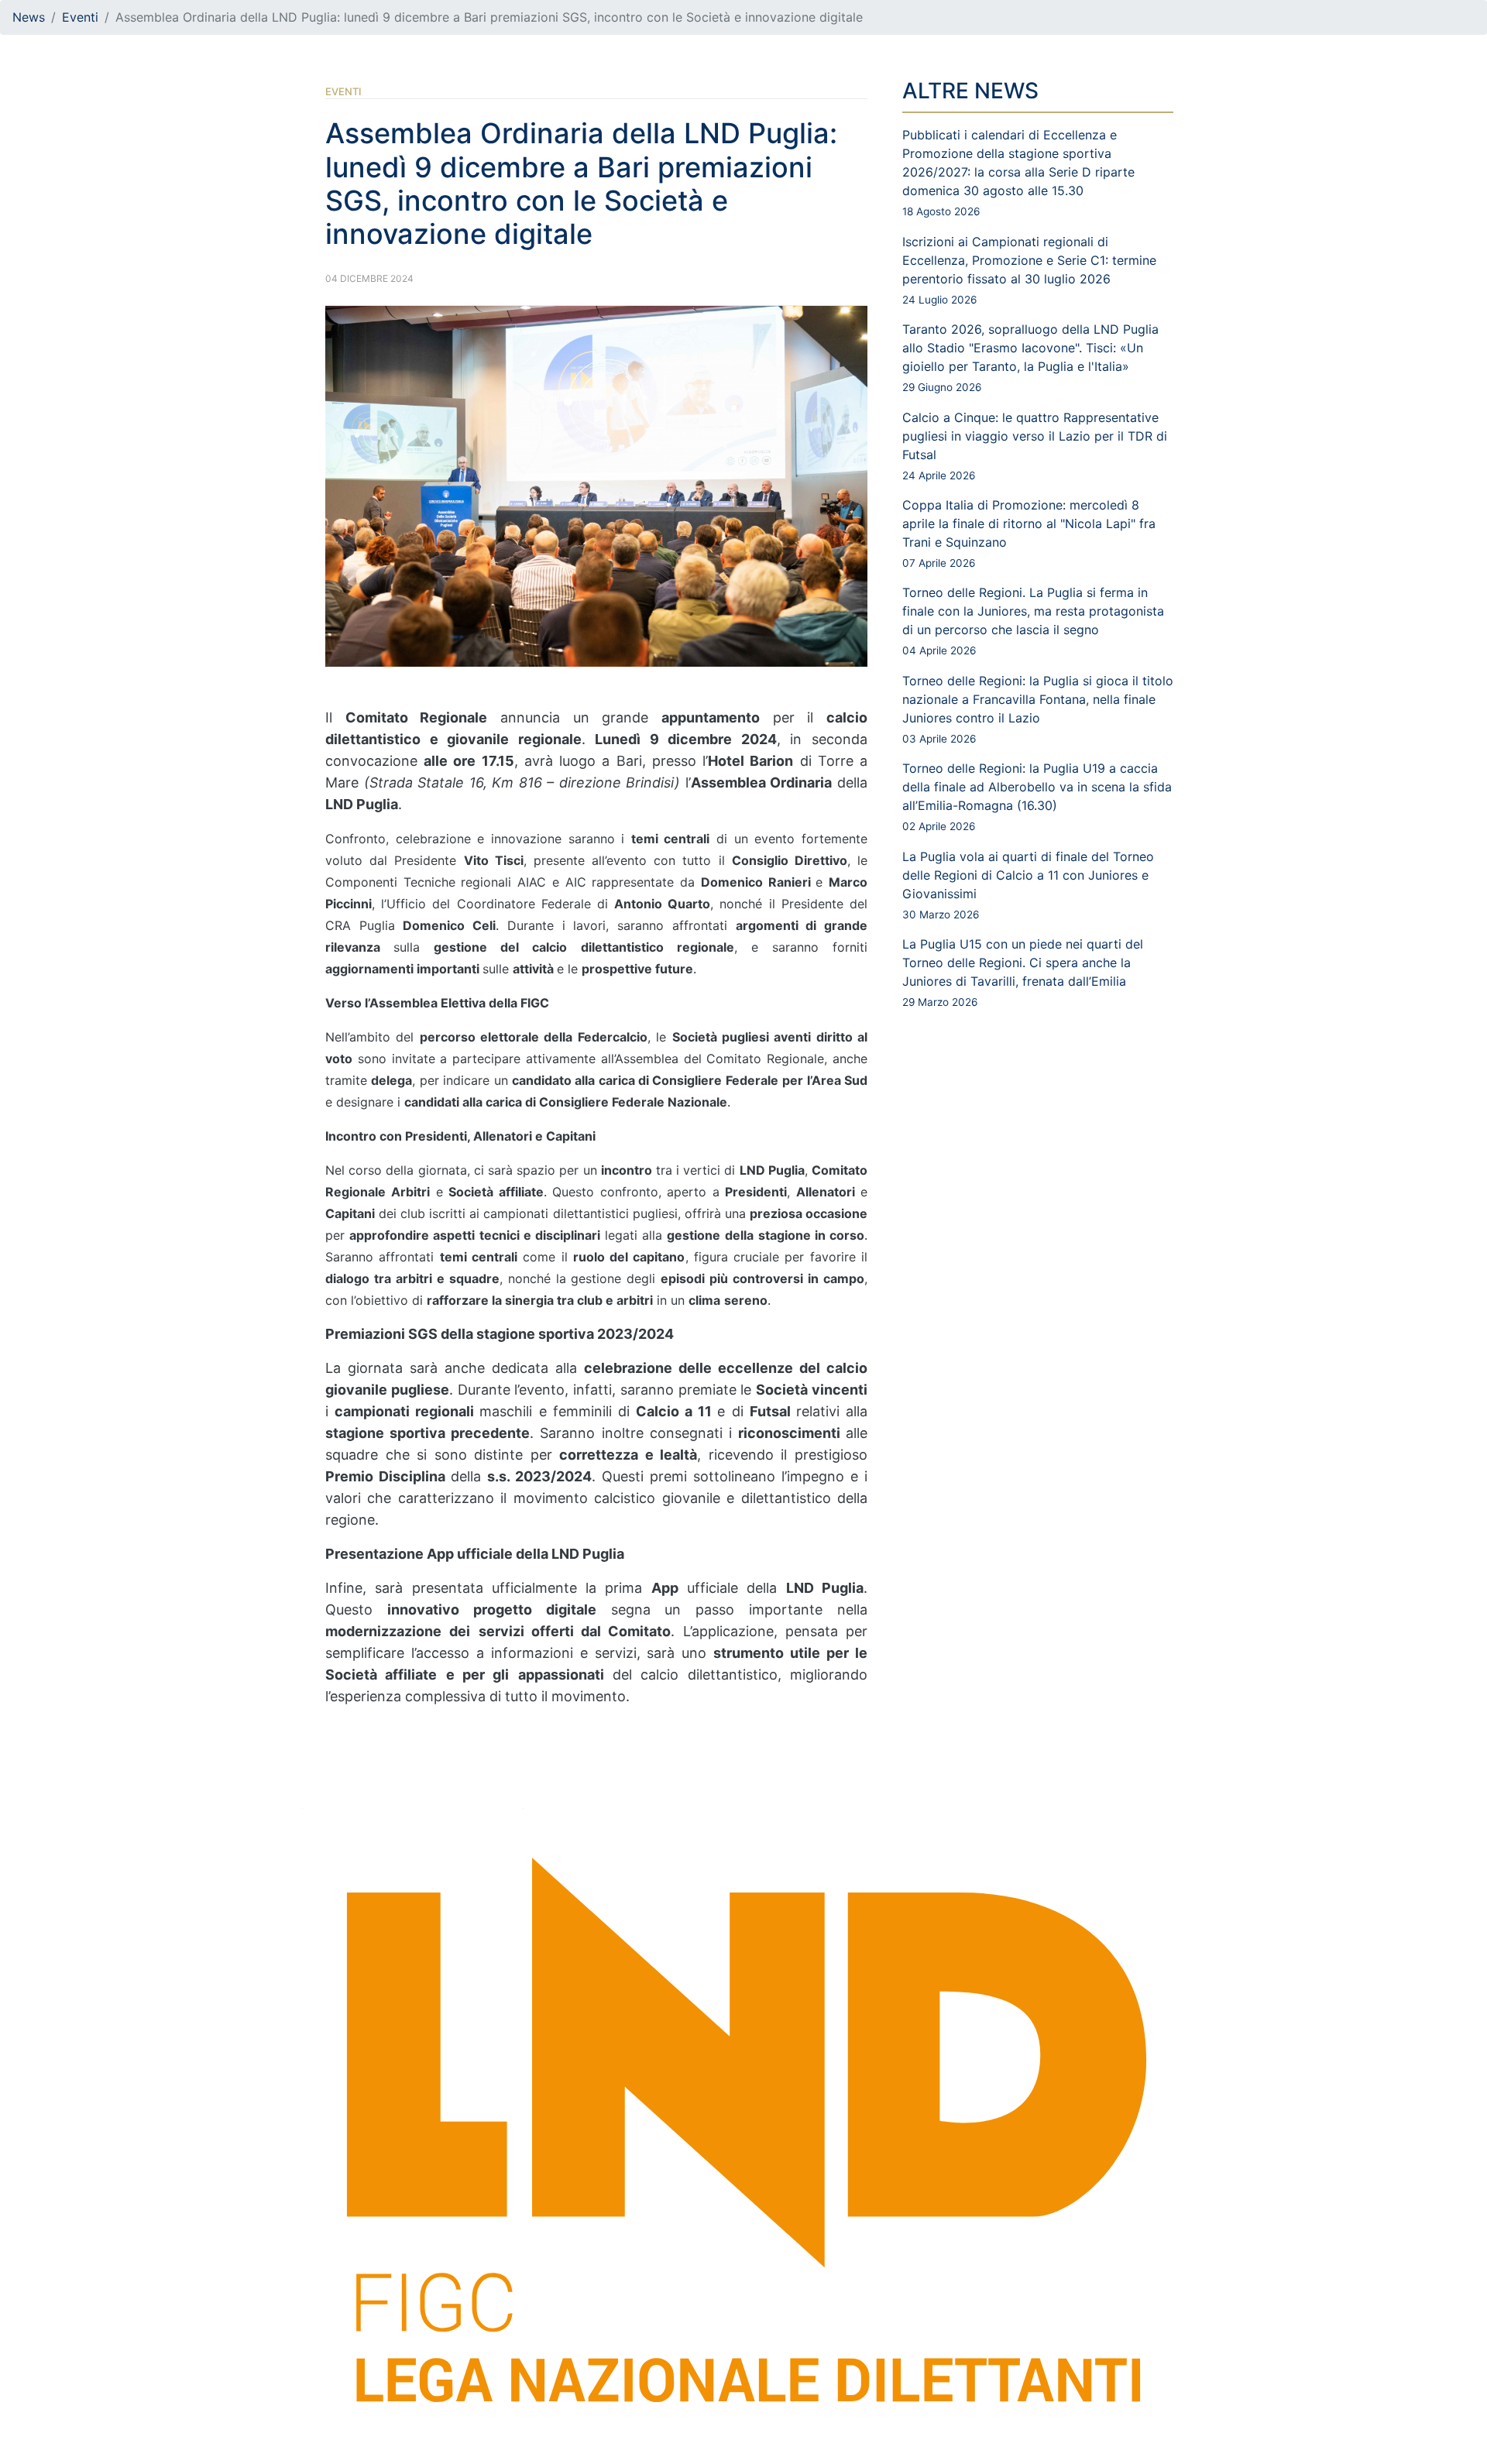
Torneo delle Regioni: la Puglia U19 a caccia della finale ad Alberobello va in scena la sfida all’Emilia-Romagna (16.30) (1037, 796)
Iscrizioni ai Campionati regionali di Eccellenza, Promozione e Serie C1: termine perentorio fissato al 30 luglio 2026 (1029, 270)
